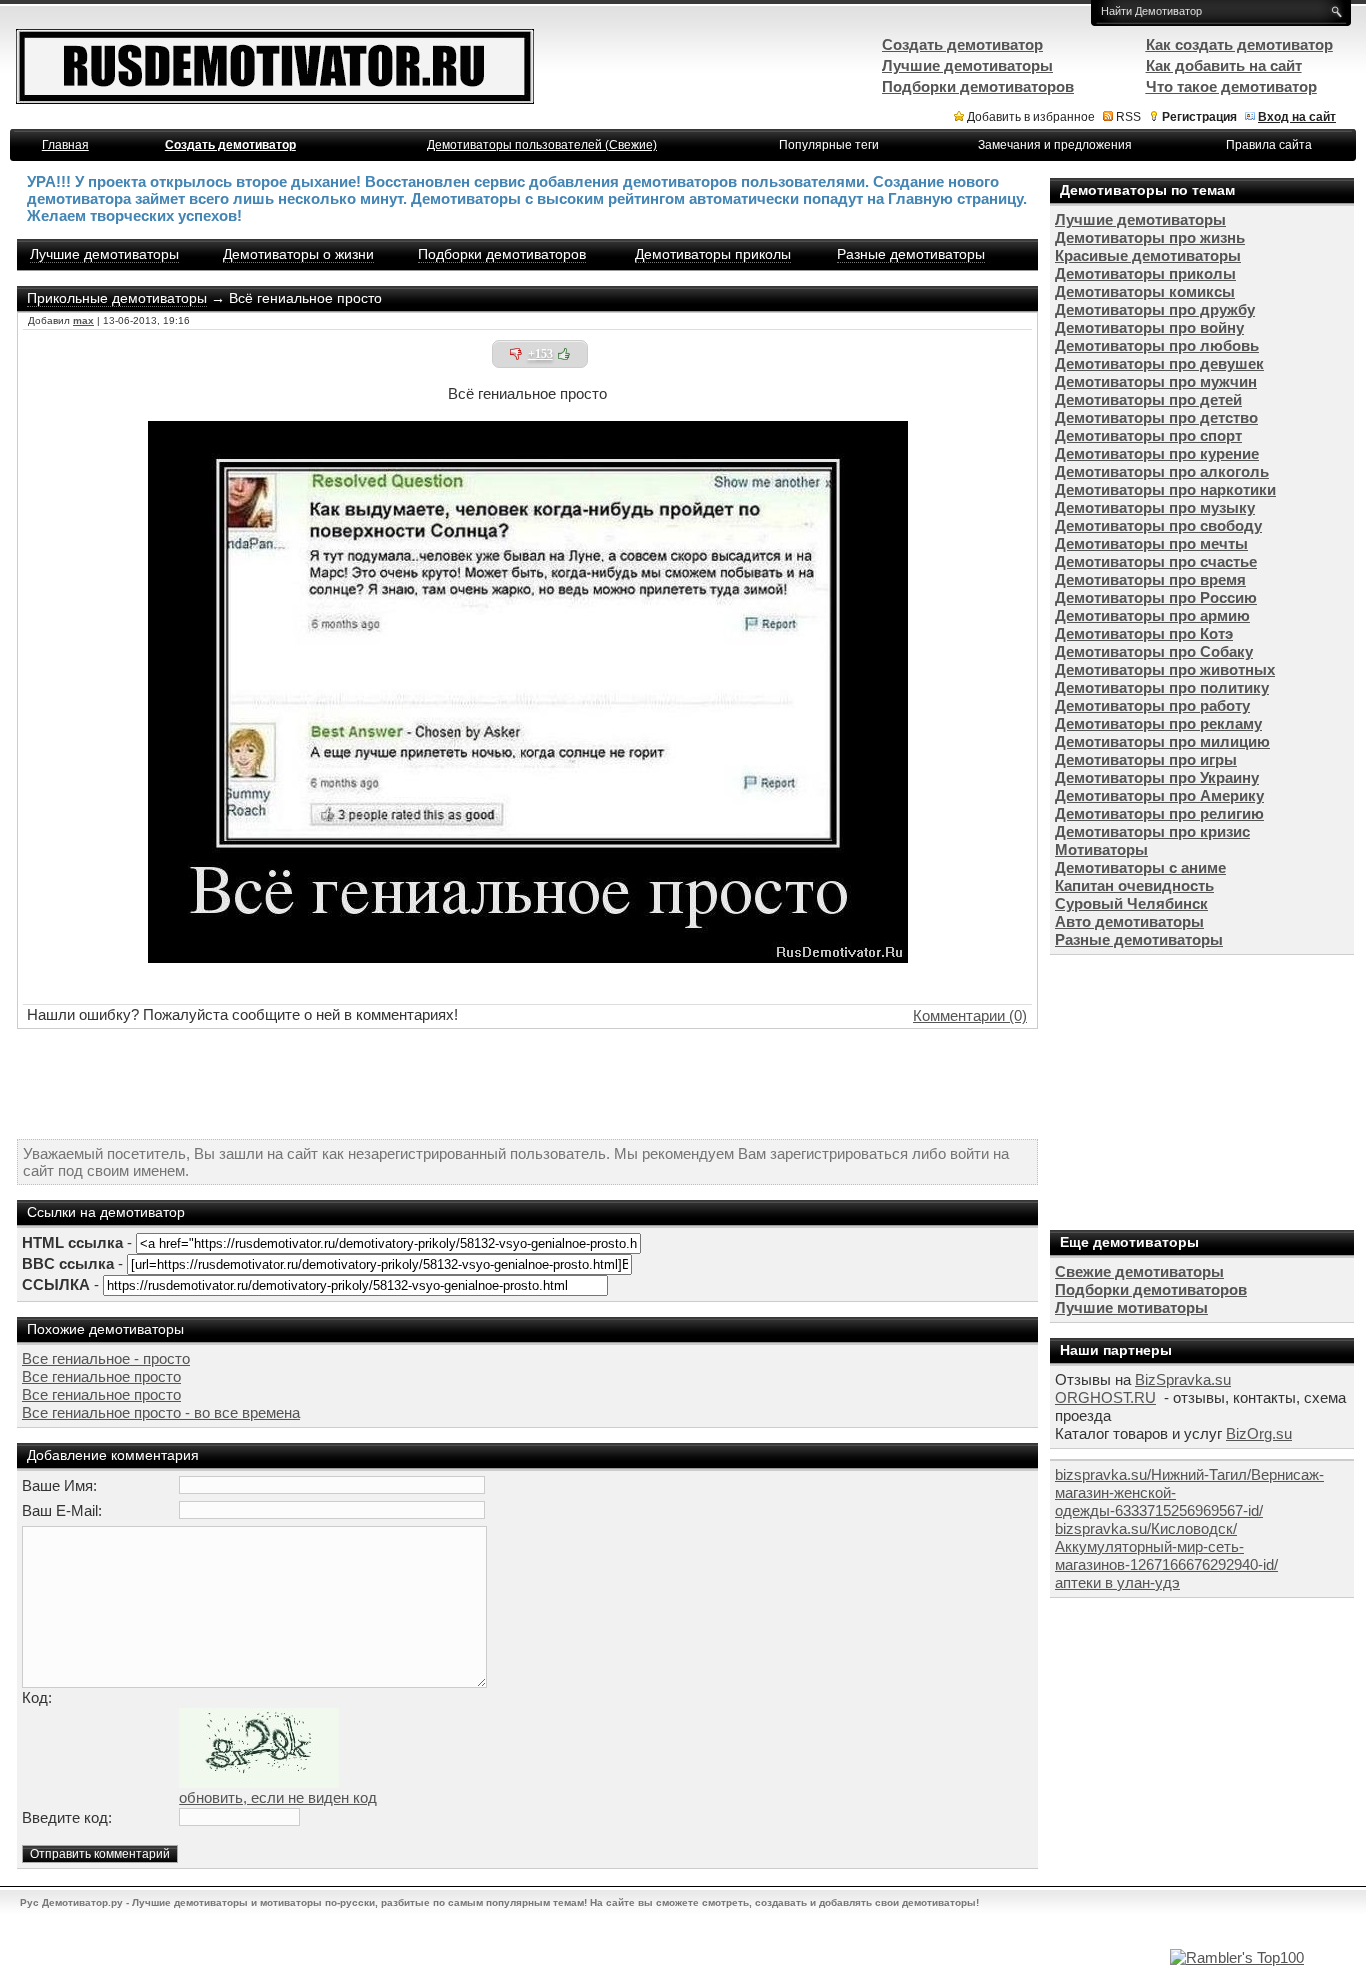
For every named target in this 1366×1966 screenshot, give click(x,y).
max (83, 320)
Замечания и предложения (1055, 145)
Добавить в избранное (1031, 117)
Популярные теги (829, 145)
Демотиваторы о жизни (298, 254)
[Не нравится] (516, 354)
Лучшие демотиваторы (104, 254)
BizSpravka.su (1183, 1379)
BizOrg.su (1259, 1433)
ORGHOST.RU (1105, 1397)
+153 (540, 354)
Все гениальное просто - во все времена (161, 1412)
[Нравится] (564, 354)
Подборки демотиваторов (502, 254)
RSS (1128, 117)
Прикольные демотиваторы (117, 298)
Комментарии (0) (970, 1015)
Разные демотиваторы (911, 254)
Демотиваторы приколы (713, 254)
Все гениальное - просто (106, 1358)
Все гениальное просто (101, 1376)
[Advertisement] (528, 1084)
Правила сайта (1269, 145)
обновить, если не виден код (278, 1797)
